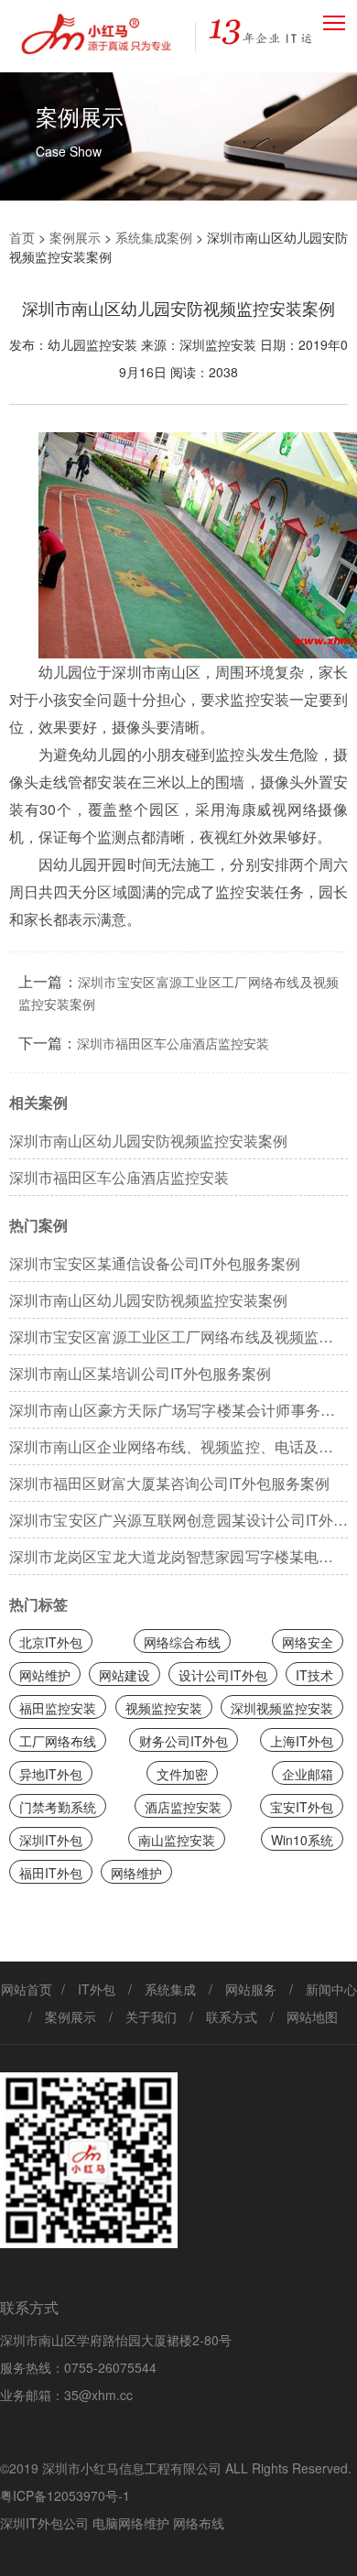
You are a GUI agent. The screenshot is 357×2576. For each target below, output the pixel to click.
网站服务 (251, 1989)
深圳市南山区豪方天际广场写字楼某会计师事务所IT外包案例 (179, 1414)
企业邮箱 (308, 1774)
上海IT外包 (302, 1741)
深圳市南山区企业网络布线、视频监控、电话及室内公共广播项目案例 (179, 1451)
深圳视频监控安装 (282, 1708)
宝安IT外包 (302, 1807)
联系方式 (232, 2016)
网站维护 (45, 1675)
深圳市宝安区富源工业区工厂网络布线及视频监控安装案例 (179, 1341)
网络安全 (308, 1642)
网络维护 (136, 1873)
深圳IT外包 (51, 1840)
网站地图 (312, 2016)
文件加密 (182, 1774)
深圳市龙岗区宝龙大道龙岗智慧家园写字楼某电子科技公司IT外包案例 (179, 1560)
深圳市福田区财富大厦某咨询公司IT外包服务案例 (169, 1483)
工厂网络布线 (58, 1741)
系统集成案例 (154, 237)
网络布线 (199, 2523)
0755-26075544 (110, 2367)
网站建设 (124, 1675)
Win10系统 (302, 1840)
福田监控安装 (58, 1708)
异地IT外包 (51, 1774)
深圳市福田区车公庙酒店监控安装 (173, 1043)
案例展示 (75, 237)
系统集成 (170, 1989)
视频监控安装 (164, 1708)
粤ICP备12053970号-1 (65, 2495)
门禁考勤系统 (58, 1807)
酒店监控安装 (183, 1807)
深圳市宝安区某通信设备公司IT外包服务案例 (155, 1263)
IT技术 (314, 1675)
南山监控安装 (177, 1840)
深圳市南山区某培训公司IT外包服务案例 (140, 1373)
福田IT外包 (51, 1873)
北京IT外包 (51, 1642)
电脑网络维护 (131, 2523)
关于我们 (151, 2016)
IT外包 (97, 1989)
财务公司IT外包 (184, 1741)
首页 (22, 237)
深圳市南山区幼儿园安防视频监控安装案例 (148, 1141)
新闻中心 (331, 1989)
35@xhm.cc (98, 2395)
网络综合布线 (182, 1642)
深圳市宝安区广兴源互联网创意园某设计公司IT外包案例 (179, 1524)
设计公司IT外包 (223, 1675)
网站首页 (27, 1989)
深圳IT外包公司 (44, 2523)
